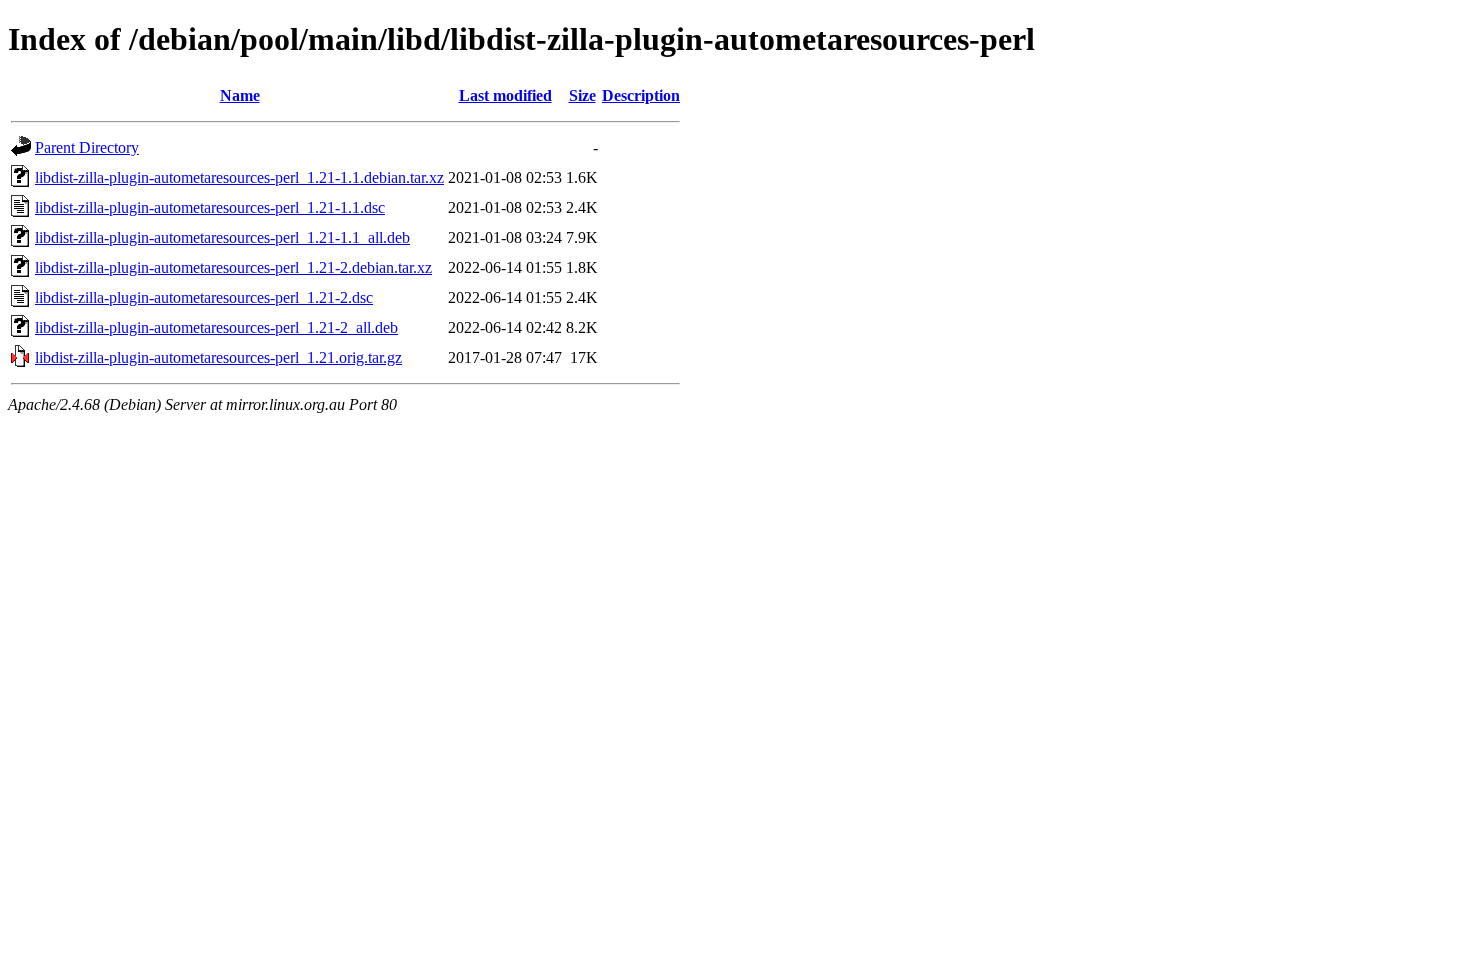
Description (641, 95)
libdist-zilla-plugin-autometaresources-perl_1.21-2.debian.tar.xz (233, 267)
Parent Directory (87, 147)
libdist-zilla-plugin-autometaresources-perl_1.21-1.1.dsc (210, 207)
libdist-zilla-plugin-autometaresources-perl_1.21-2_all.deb (216, 327)
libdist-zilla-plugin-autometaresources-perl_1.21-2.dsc (204, 297)
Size (582, 95)
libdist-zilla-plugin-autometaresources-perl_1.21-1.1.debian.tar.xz (239, 177)
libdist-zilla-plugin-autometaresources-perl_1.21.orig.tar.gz (218, 357)
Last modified (505, 95)
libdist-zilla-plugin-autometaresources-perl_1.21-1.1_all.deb (222, 237)
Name (240, 95)
